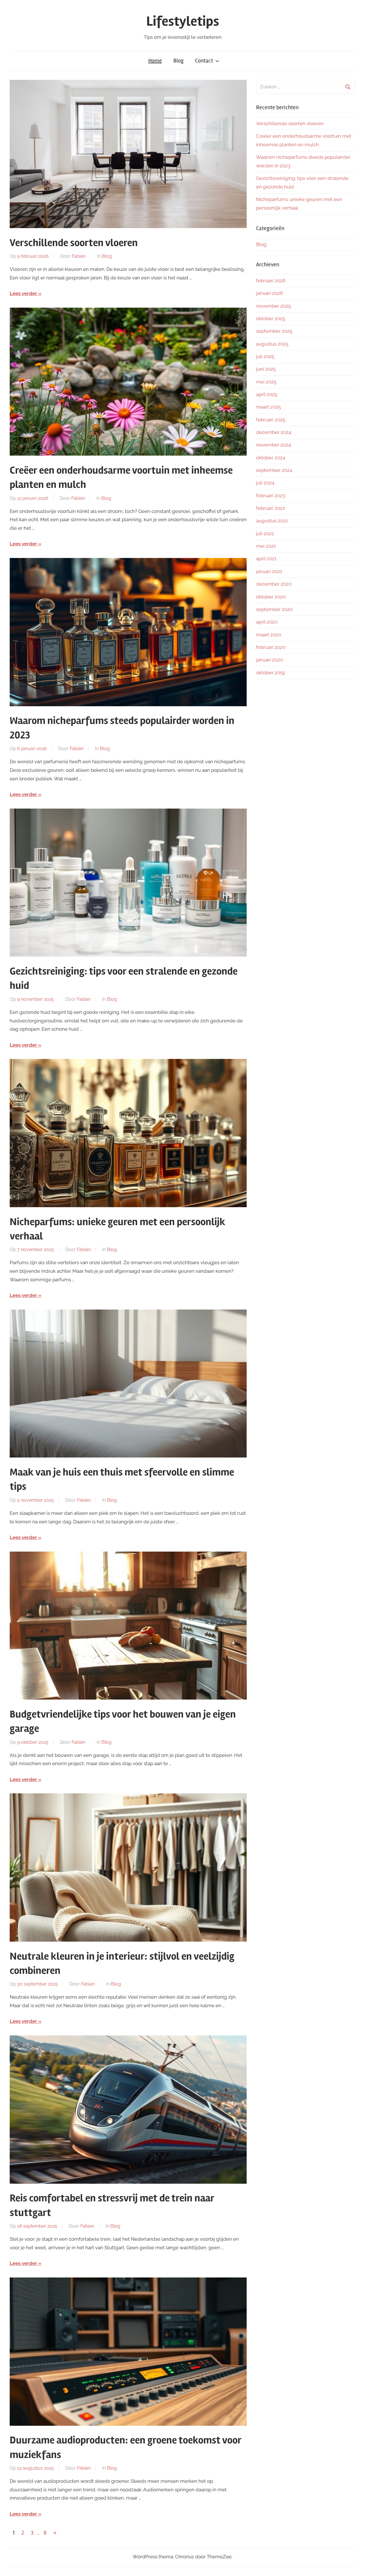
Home (155, 61)
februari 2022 (271, 508)
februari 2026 (271, 281)
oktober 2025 (271, 318)
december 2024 (274, 432)
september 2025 (274, 331)
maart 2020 (269, 635)
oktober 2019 (270, 673)
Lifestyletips (183, 21)
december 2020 (274, 584)
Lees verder (23, 293)
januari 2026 (269, 293)
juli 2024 (265, 483)
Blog (179, 61)
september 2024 (274, 470)
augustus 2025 (272, 344)
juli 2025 (265, 356)
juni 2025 (266, 369)
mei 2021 (266, 546)
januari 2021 (269, 571)
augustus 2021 (272, 521)
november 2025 (273, 306)
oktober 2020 (271, 597)
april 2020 (267, 622)
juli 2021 (265, 533)
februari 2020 (271, 647)
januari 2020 (269, 660)
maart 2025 (268, 407)
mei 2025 (266, 382)
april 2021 (266, 559)
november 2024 (273, 445)
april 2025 (267, 394)
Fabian (79, 256)
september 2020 (274, 609)
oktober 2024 (271, 458)
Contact (204, 61)
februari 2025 (271, 420)
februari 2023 (271, 496)
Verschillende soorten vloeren (74, 243)
